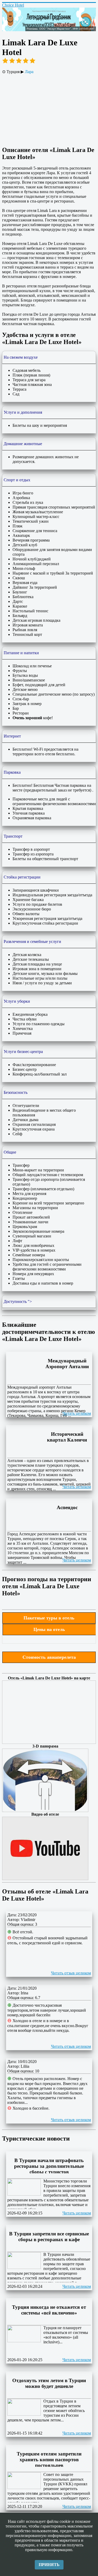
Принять (49, 2565)
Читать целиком (77, 1413)
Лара (29, 72)
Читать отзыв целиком (71, 1973)
